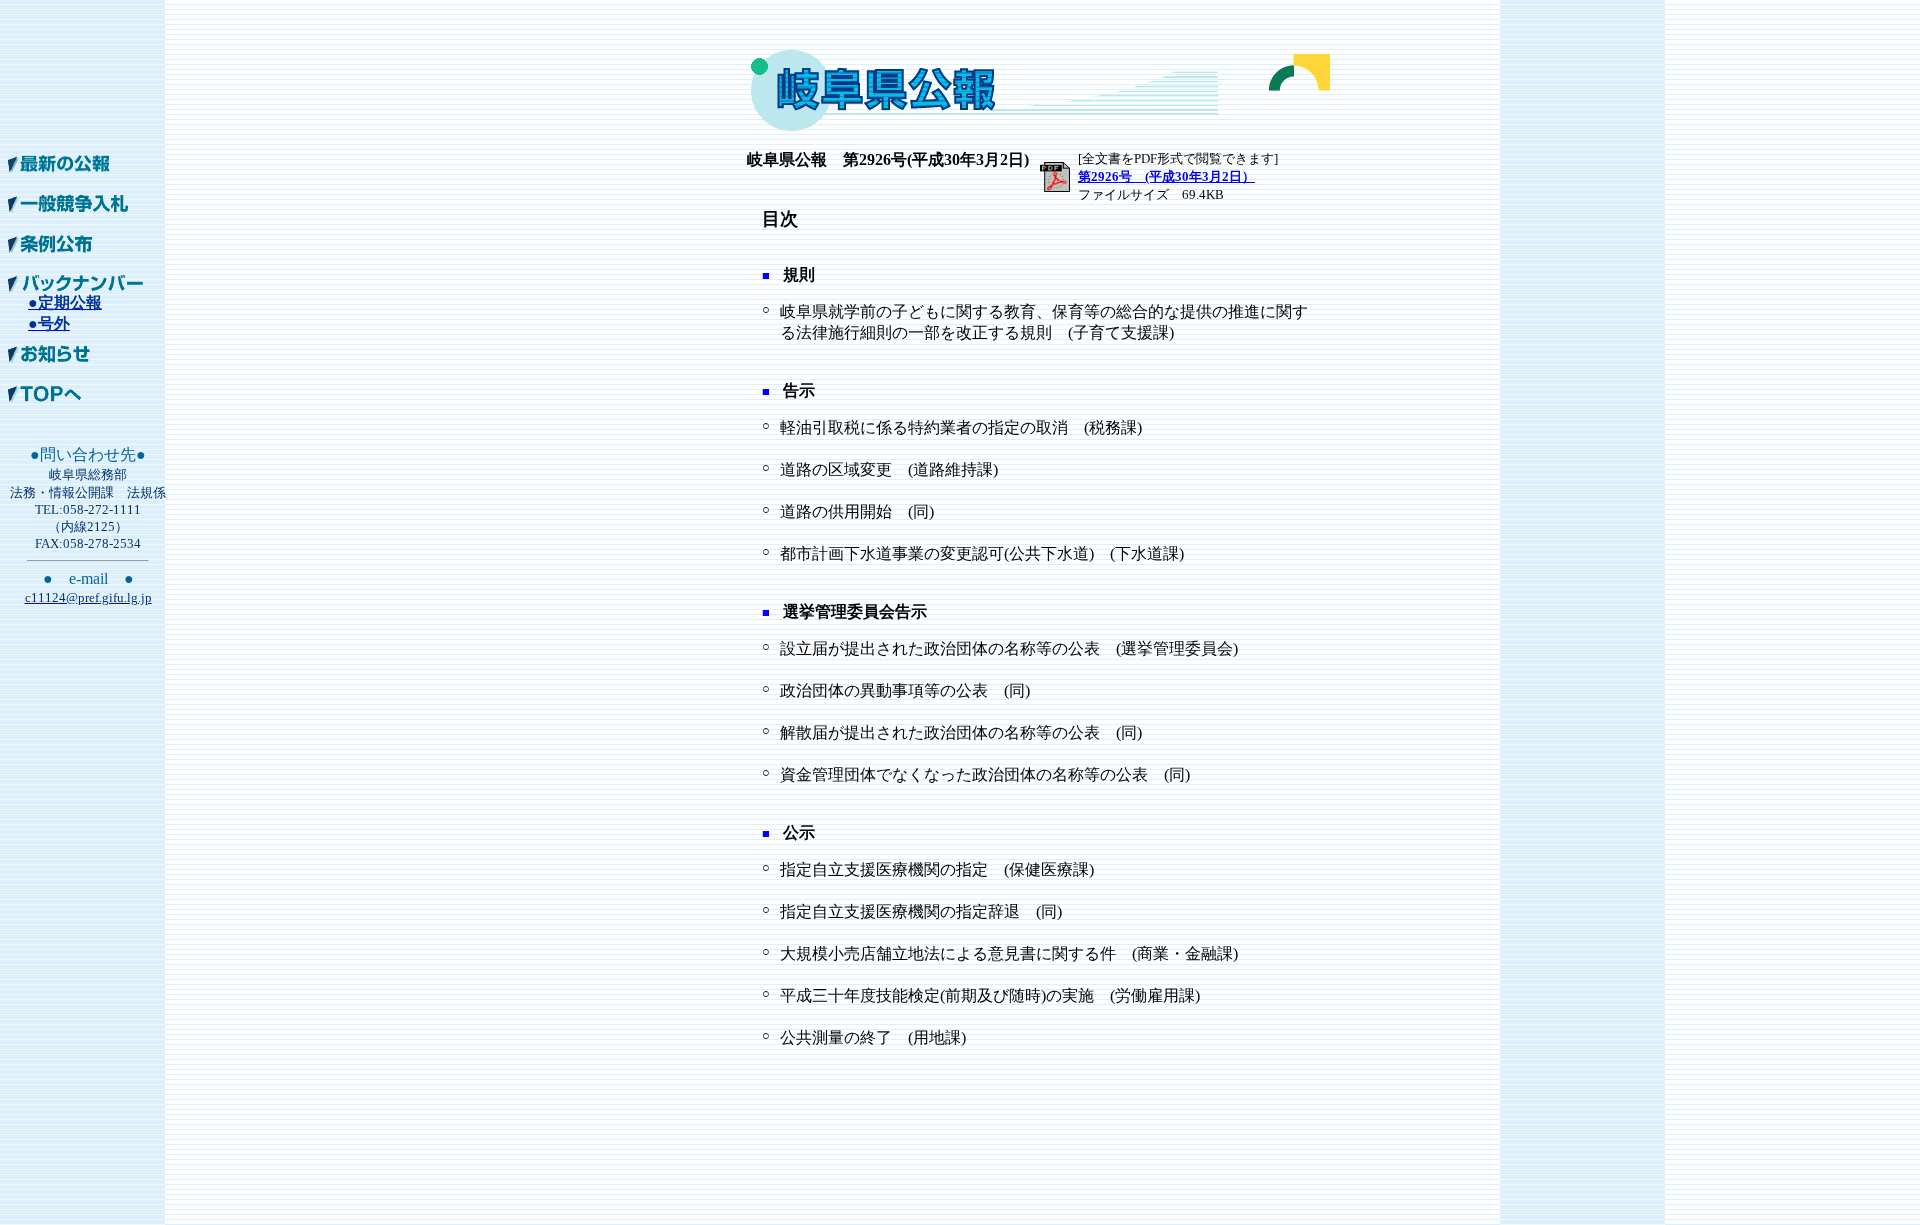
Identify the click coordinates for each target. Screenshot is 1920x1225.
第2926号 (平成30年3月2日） (1166, 176)
